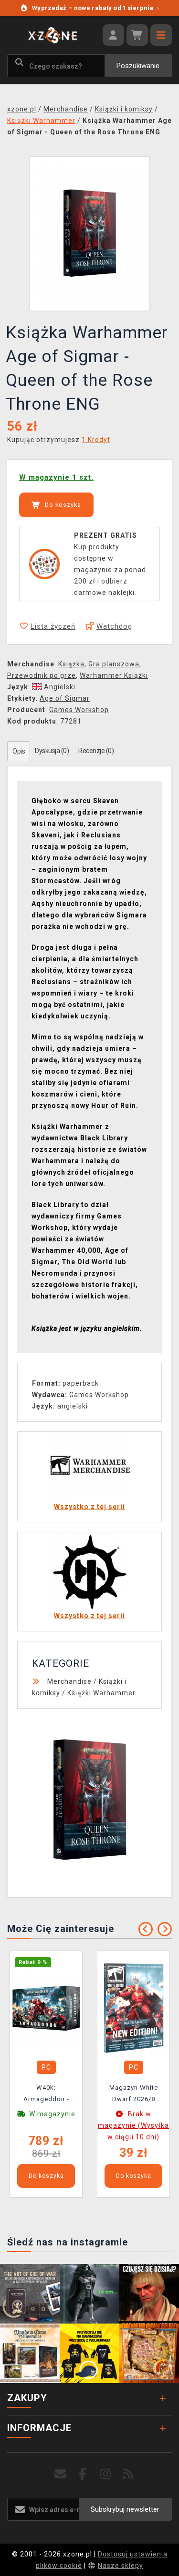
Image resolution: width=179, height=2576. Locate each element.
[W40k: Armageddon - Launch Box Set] (46, 2007)
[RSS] (128, 2474)
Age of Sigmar (65, 698)
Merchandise (69, 1681)
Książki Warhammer (101, 1693)
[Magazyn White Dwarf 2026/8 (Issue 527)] (134, 2007)
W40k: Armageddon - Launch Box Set (46, 2095)
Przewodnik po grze (42, 675)
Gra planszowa (114, 664)
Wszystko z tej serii (89, 1507)
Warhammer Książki (114, 675)
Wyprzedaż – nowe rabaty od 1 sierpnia (95, 8)
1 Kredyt (96, 440)
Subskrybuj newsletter (125, 2509)
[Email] (60, 2474)
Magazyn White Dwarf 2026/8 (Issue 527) (134, 2095)
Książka (71, 664)
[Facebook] (83, 2474)
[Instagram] (106, 2474)
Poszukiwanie (138, 66)
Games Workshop (79, 710)
